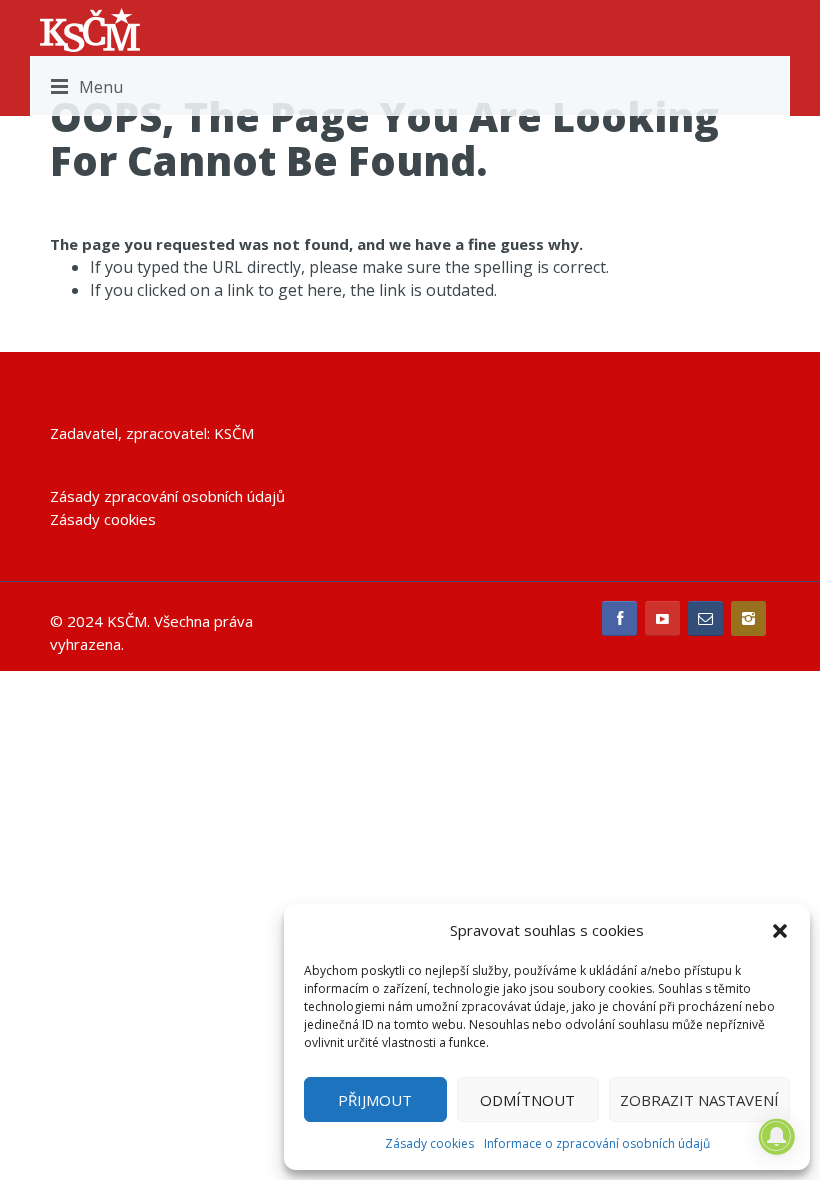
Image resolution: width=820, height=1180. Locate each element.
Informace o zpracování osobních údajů (597, 1143)
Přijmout (375, 1100)
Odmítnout (527, 1100)
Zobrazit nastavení (699, 1100)
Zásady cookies (429, 1143)
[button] (780, 931)
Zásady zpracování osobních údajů (167, 496)
